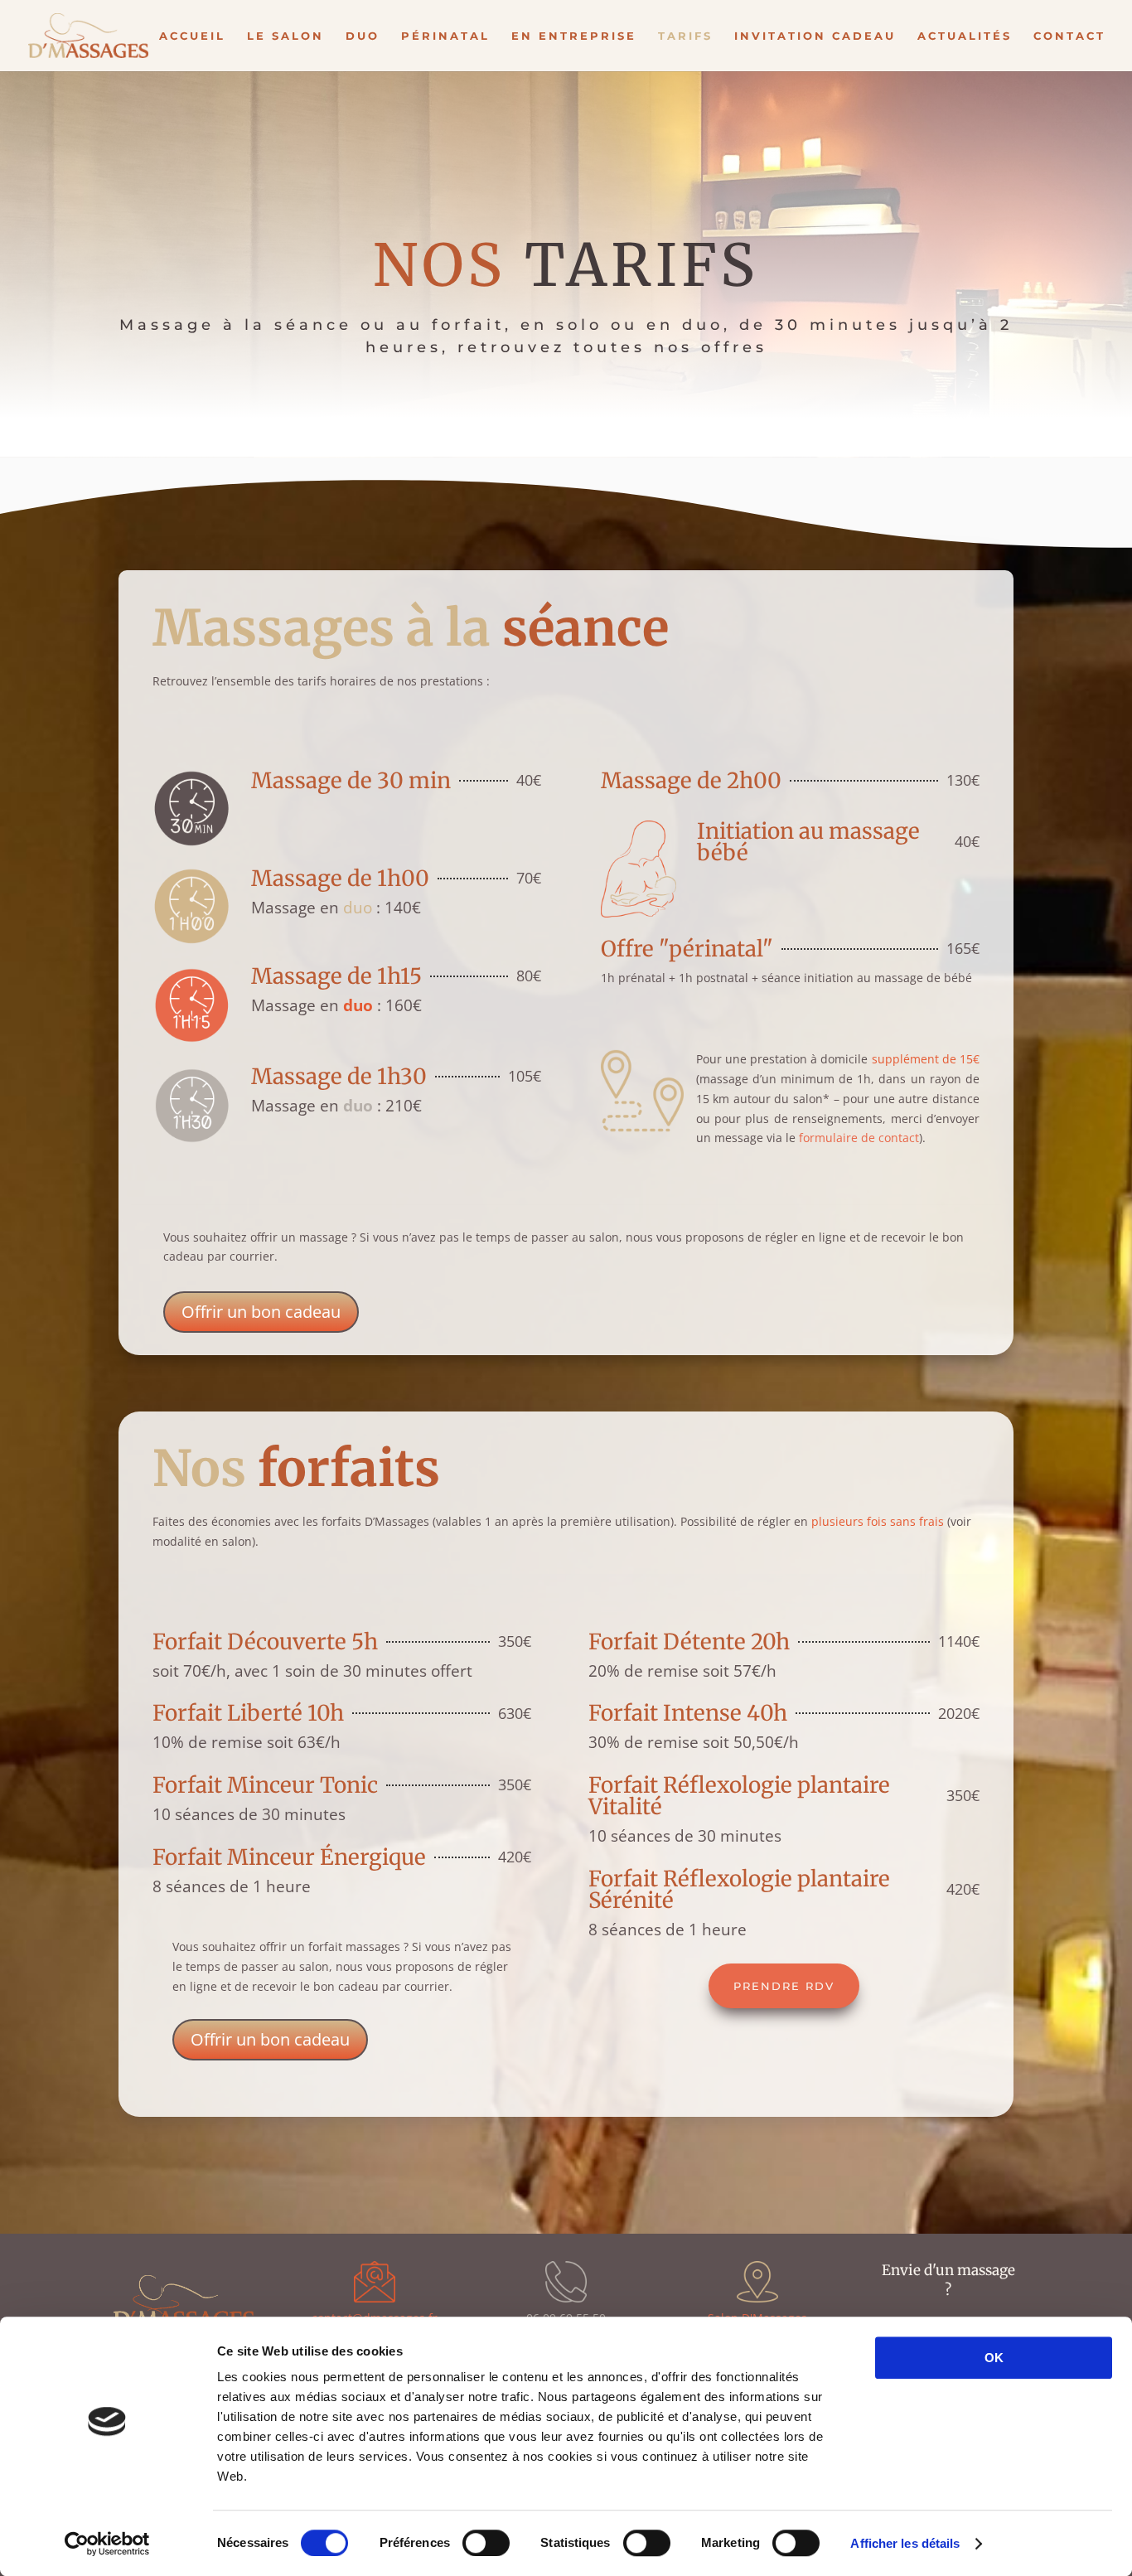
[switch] (486, 2543)
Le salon (285, 36)
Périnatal (445, 36)
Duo (363, 36)
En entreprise (574, 36)
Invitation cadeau (815, 36)
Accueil (192, 36)
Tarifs (685, 36)
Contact (1069, 36)
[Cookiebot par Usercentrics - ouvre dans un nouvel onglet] (107, 2544)
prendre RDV (784, 1986)
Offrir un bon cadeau (261, 1312)
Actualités (965, 36)
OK (994, 2358)
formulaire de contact (859, 1138)
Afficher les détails (905, 2543)
